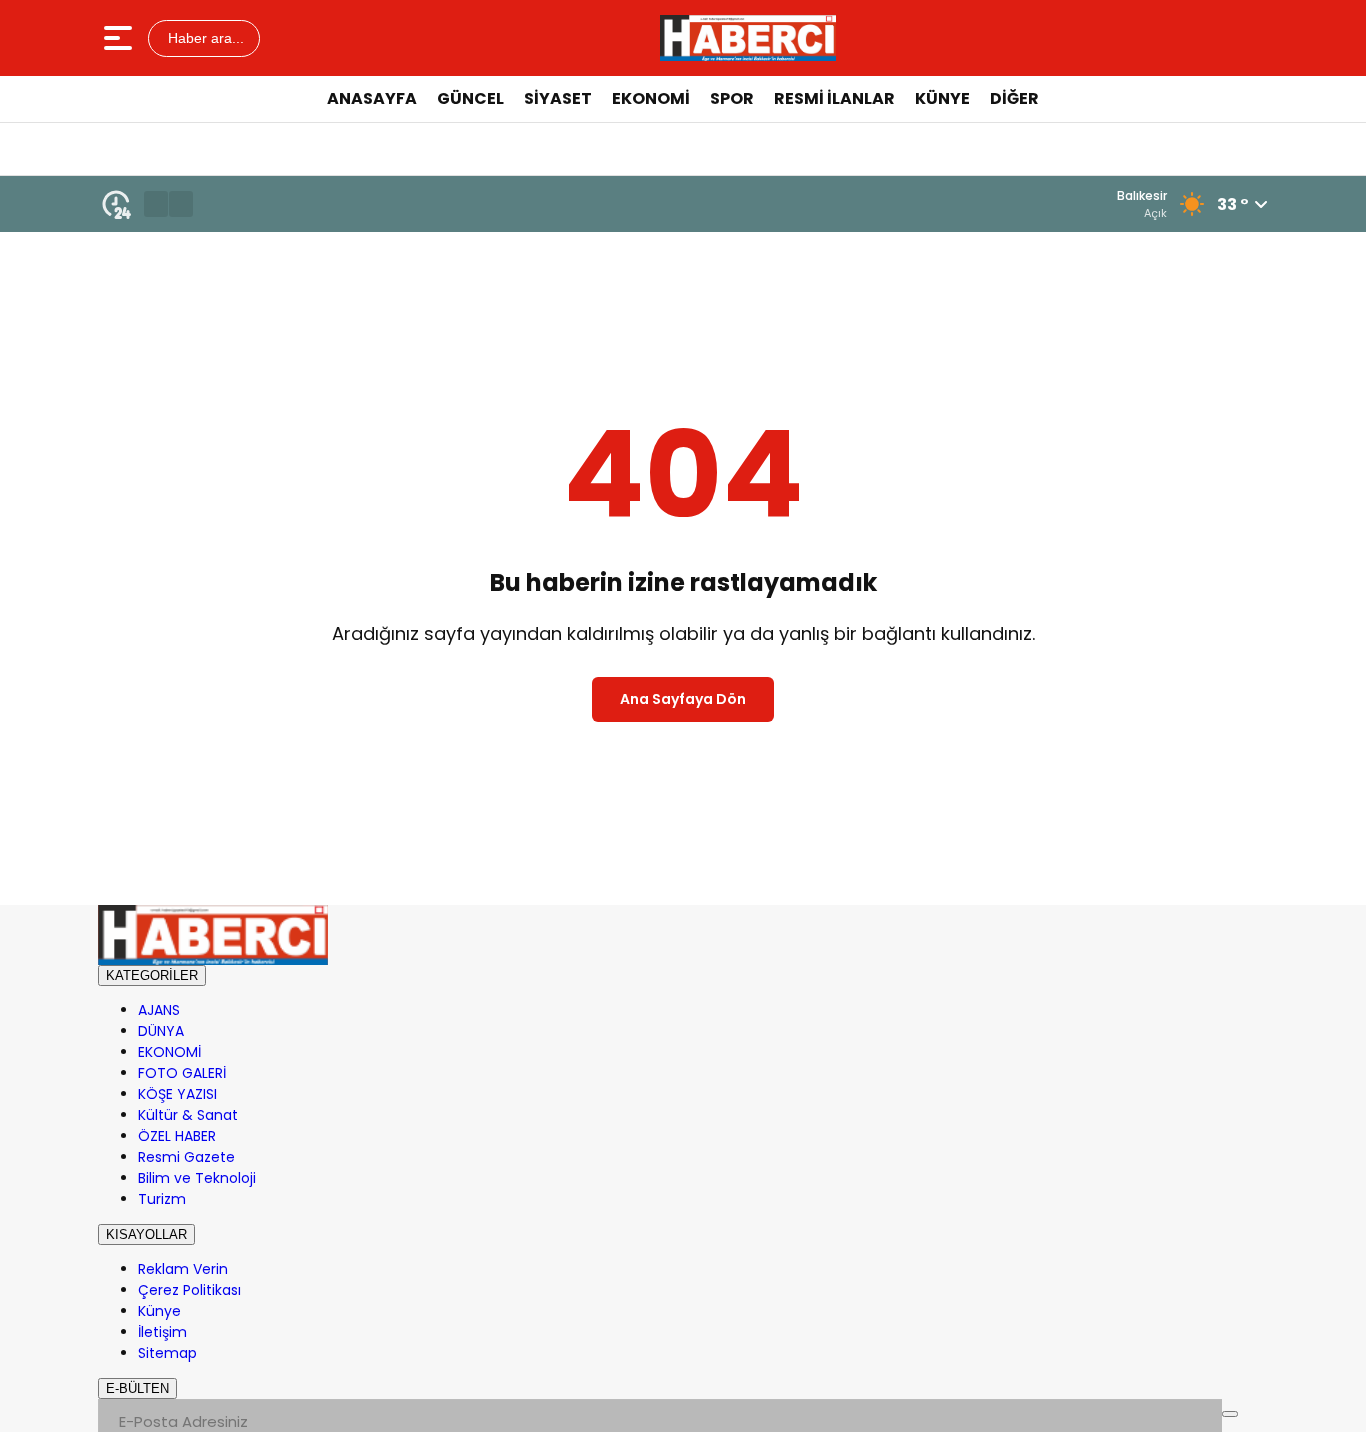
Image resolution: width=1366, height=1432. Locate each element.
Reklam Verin (183, 1269)
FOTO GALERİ (182, 1073)
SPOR (732, 98)
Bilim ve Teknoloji (197, 1178)
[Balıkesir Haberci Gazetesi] (748, 38)
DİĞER (1014, 98)
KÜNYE (942, 98)
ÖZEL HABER (177, 1136)
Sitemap (167, 1353)
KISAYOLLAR (146, 1234)
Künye (159, 1311)
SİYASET (558, 98)
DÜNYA (161, 1031)
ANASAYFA (372, 98)
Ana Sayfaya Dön (683, 699)
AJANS (159, 1010)
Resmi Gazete (186, 1157)
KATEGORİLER (152, 975)
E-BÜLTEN (137, 1388)
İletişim (162, 1332)
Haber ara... (204, 38)
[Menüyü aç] (120, 38)
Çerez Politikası (189, 1290)
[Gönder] (1230, 1414)
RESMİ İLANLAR (834, 98)
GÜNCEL (470, 98)
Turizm (162, 1199)
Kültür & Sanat (188, 1115)
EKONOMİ (651, 98)
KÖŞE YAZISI (177, 1094)
